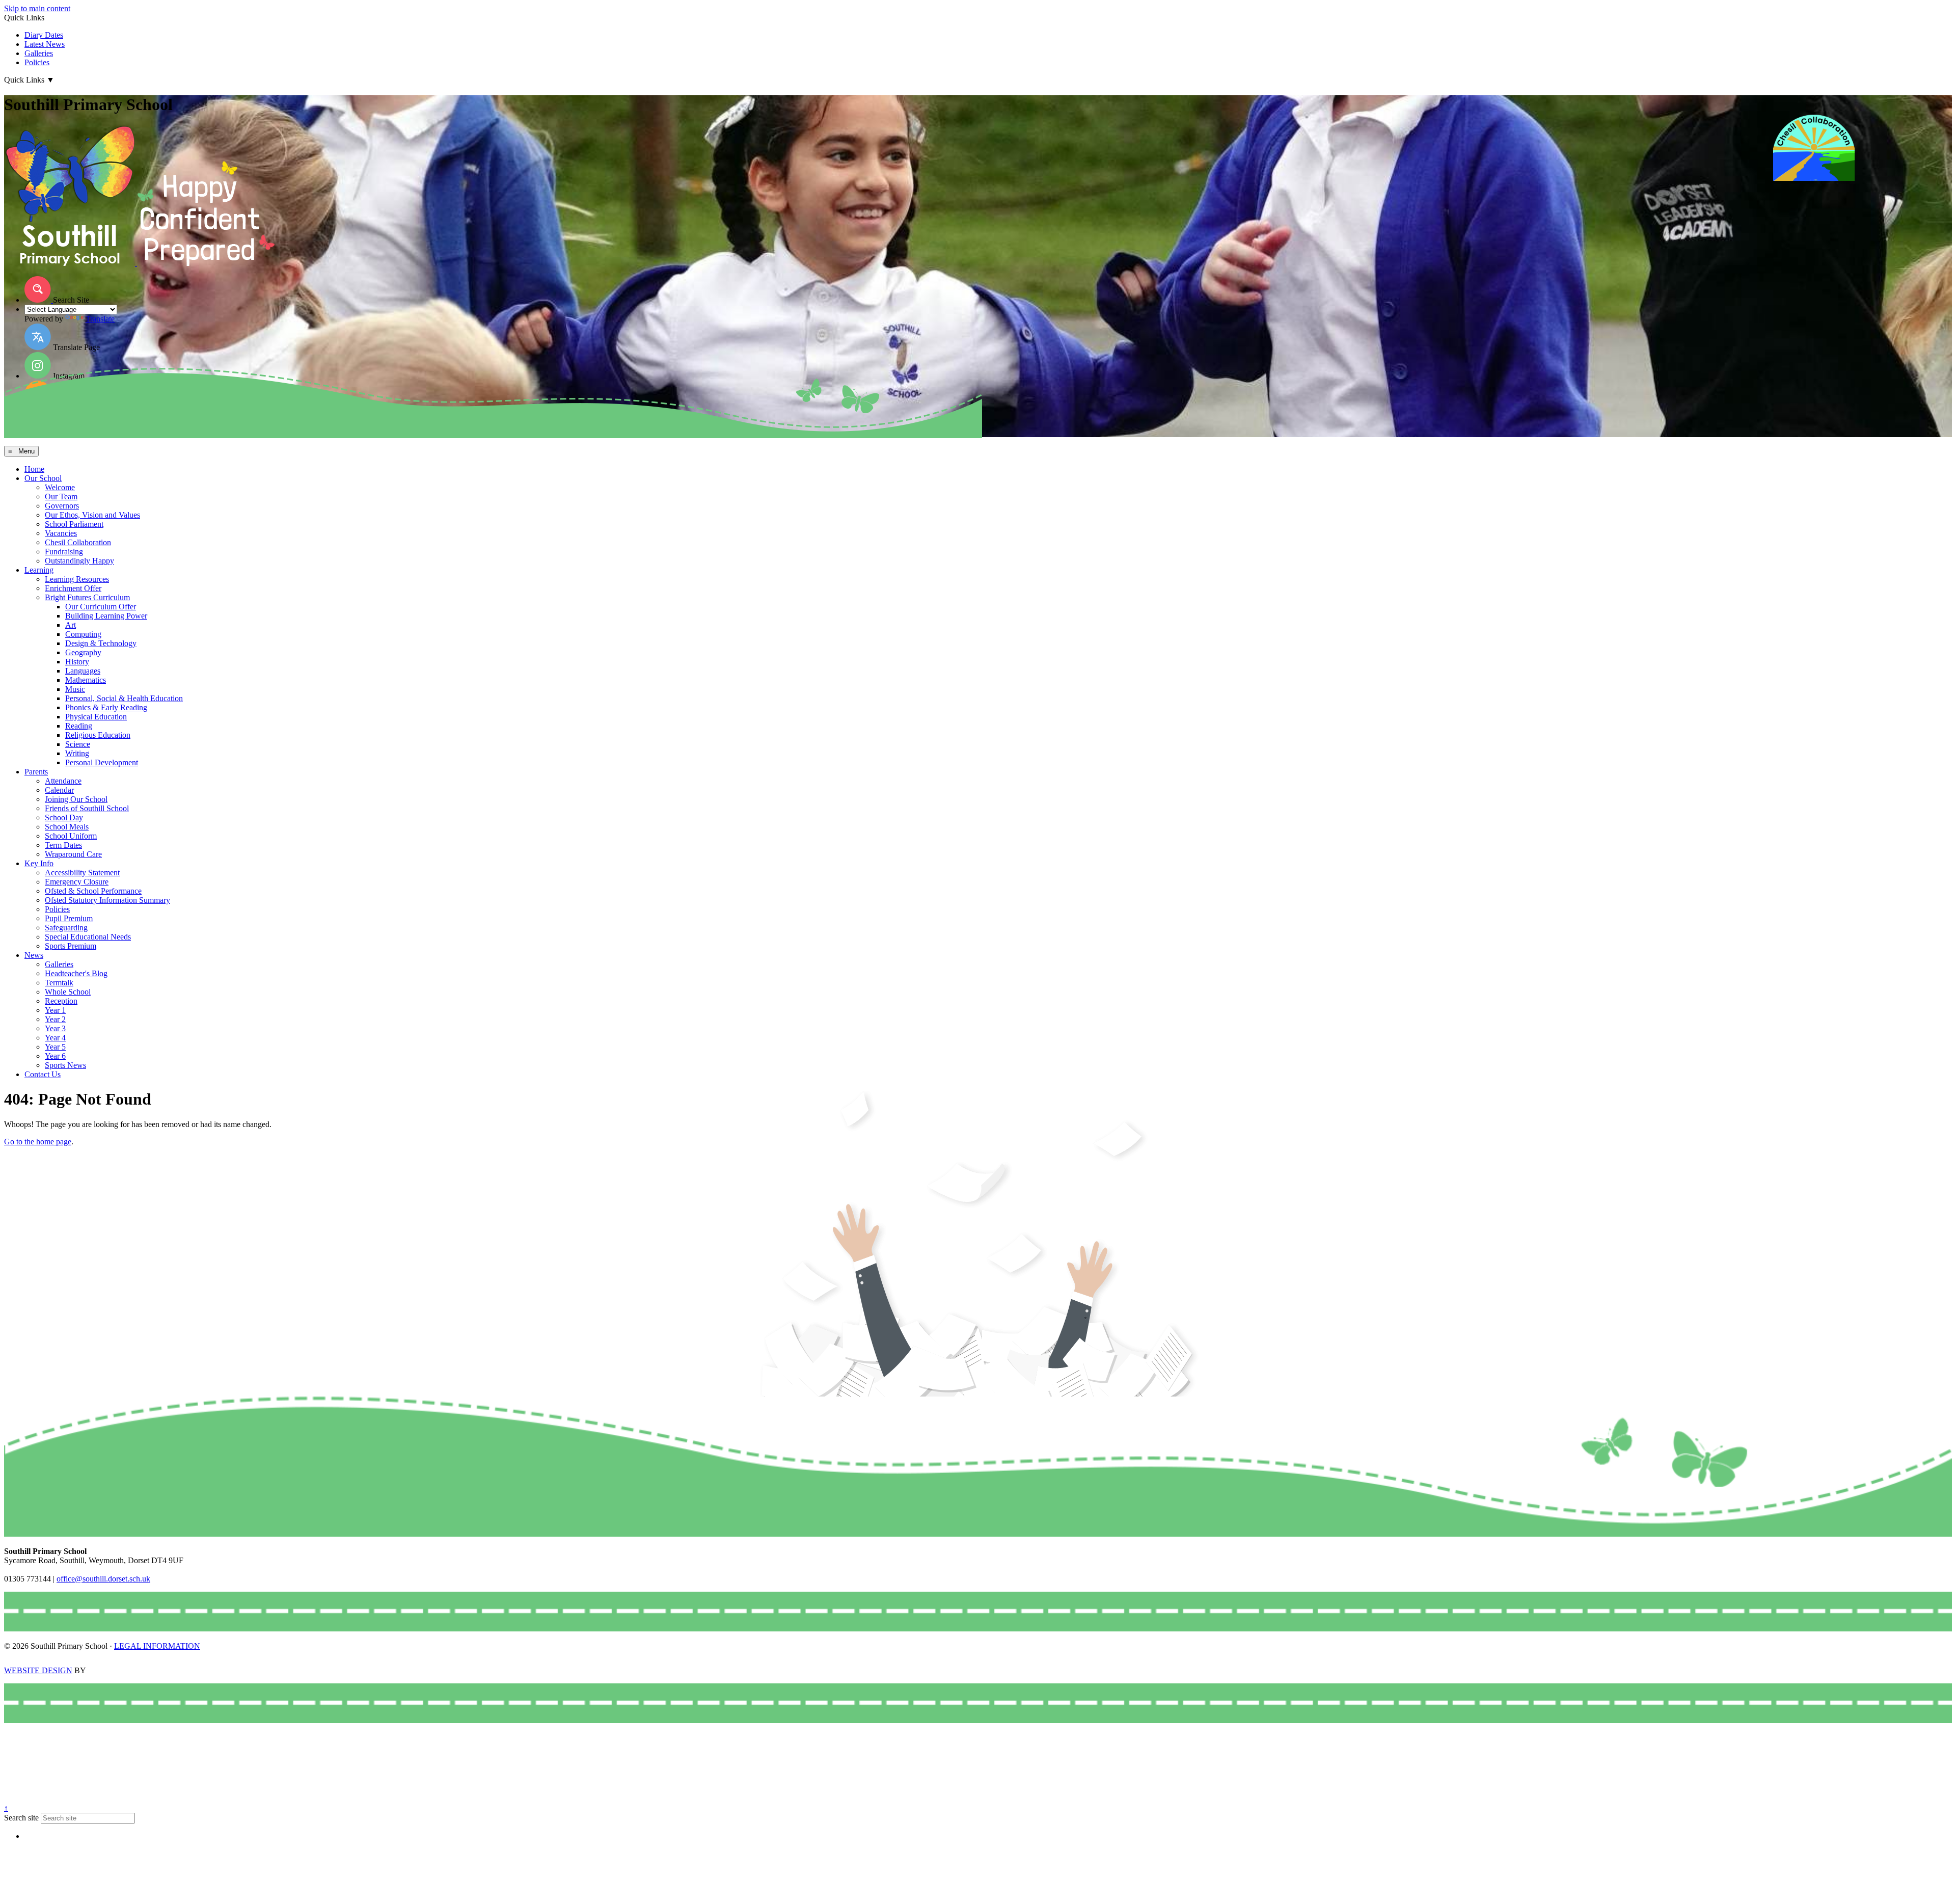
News (34, 955)
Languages (83, 671)
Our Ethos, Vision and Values (92, 515)
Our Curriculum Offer (101, 607)
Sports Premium (71, 946)
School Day (64, 817)
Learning (39, 570)
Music (75, 689)
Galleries (39, 53)
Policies (37, 62)
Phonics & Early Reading (106, 707)
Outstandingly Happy (79, 561)
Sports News (65, 1065)
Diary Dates (44, 35)
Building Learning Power (106, 616)
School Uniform (71, 836)
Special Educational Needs (88, 937)
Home (34, 469)
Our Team (61, 497)
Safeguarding (66, 928)
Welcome (60, 487)
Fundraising (64, 552)
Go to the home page (38, 1142)
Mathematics (86, 680)
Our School (43, 478)
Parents (36, 772)
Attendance (63, 781)
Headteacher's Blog (76, 973)
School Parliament (74, 524)
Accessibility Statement (82, 873)
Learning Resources (77, 579)
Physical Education (96, 717)
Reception (61, 1001)
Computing (83, 634)
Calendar (59, 790)
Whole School (68, 992)
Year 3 (55, 1028)
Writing (77, 753)
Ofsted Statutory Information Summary (107, 900)
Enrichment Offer (73, 588)
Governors (62, 506)
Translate (100, 319)
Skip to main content (37, 8)
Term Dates (63, 845)
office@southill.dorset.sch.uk (103, 1579)
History (77, 662)
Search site (21, 1818)
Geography (83, 652)
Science (78, 744)
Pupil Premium (69, 918)
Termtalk (59, 983)
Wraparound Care (73, 854)
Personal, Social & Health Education (124, 698)
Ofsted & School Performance (93, 891)
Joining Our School (76, 799)
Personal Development (102, 762)
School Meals (67, 827)
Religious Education (98, 735)
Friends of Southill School (87, 808)
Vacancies (61, 533)
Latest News (45, 44)
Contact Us (43, 1074)
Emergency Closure (77, 882)
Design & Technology (101, 643)
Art (71, 625)
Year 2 (55, 1019)
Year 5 (55, 1047)
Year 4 (55, 1038)
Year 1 (55, 1010)
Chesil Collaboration (78, 542)
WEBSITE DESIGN (38, 1670)
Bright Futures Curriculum (87, 597)
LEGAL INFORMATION (157, 1646)
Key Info (39, 863)
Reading (79, 726)
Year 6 (55, 1056)
